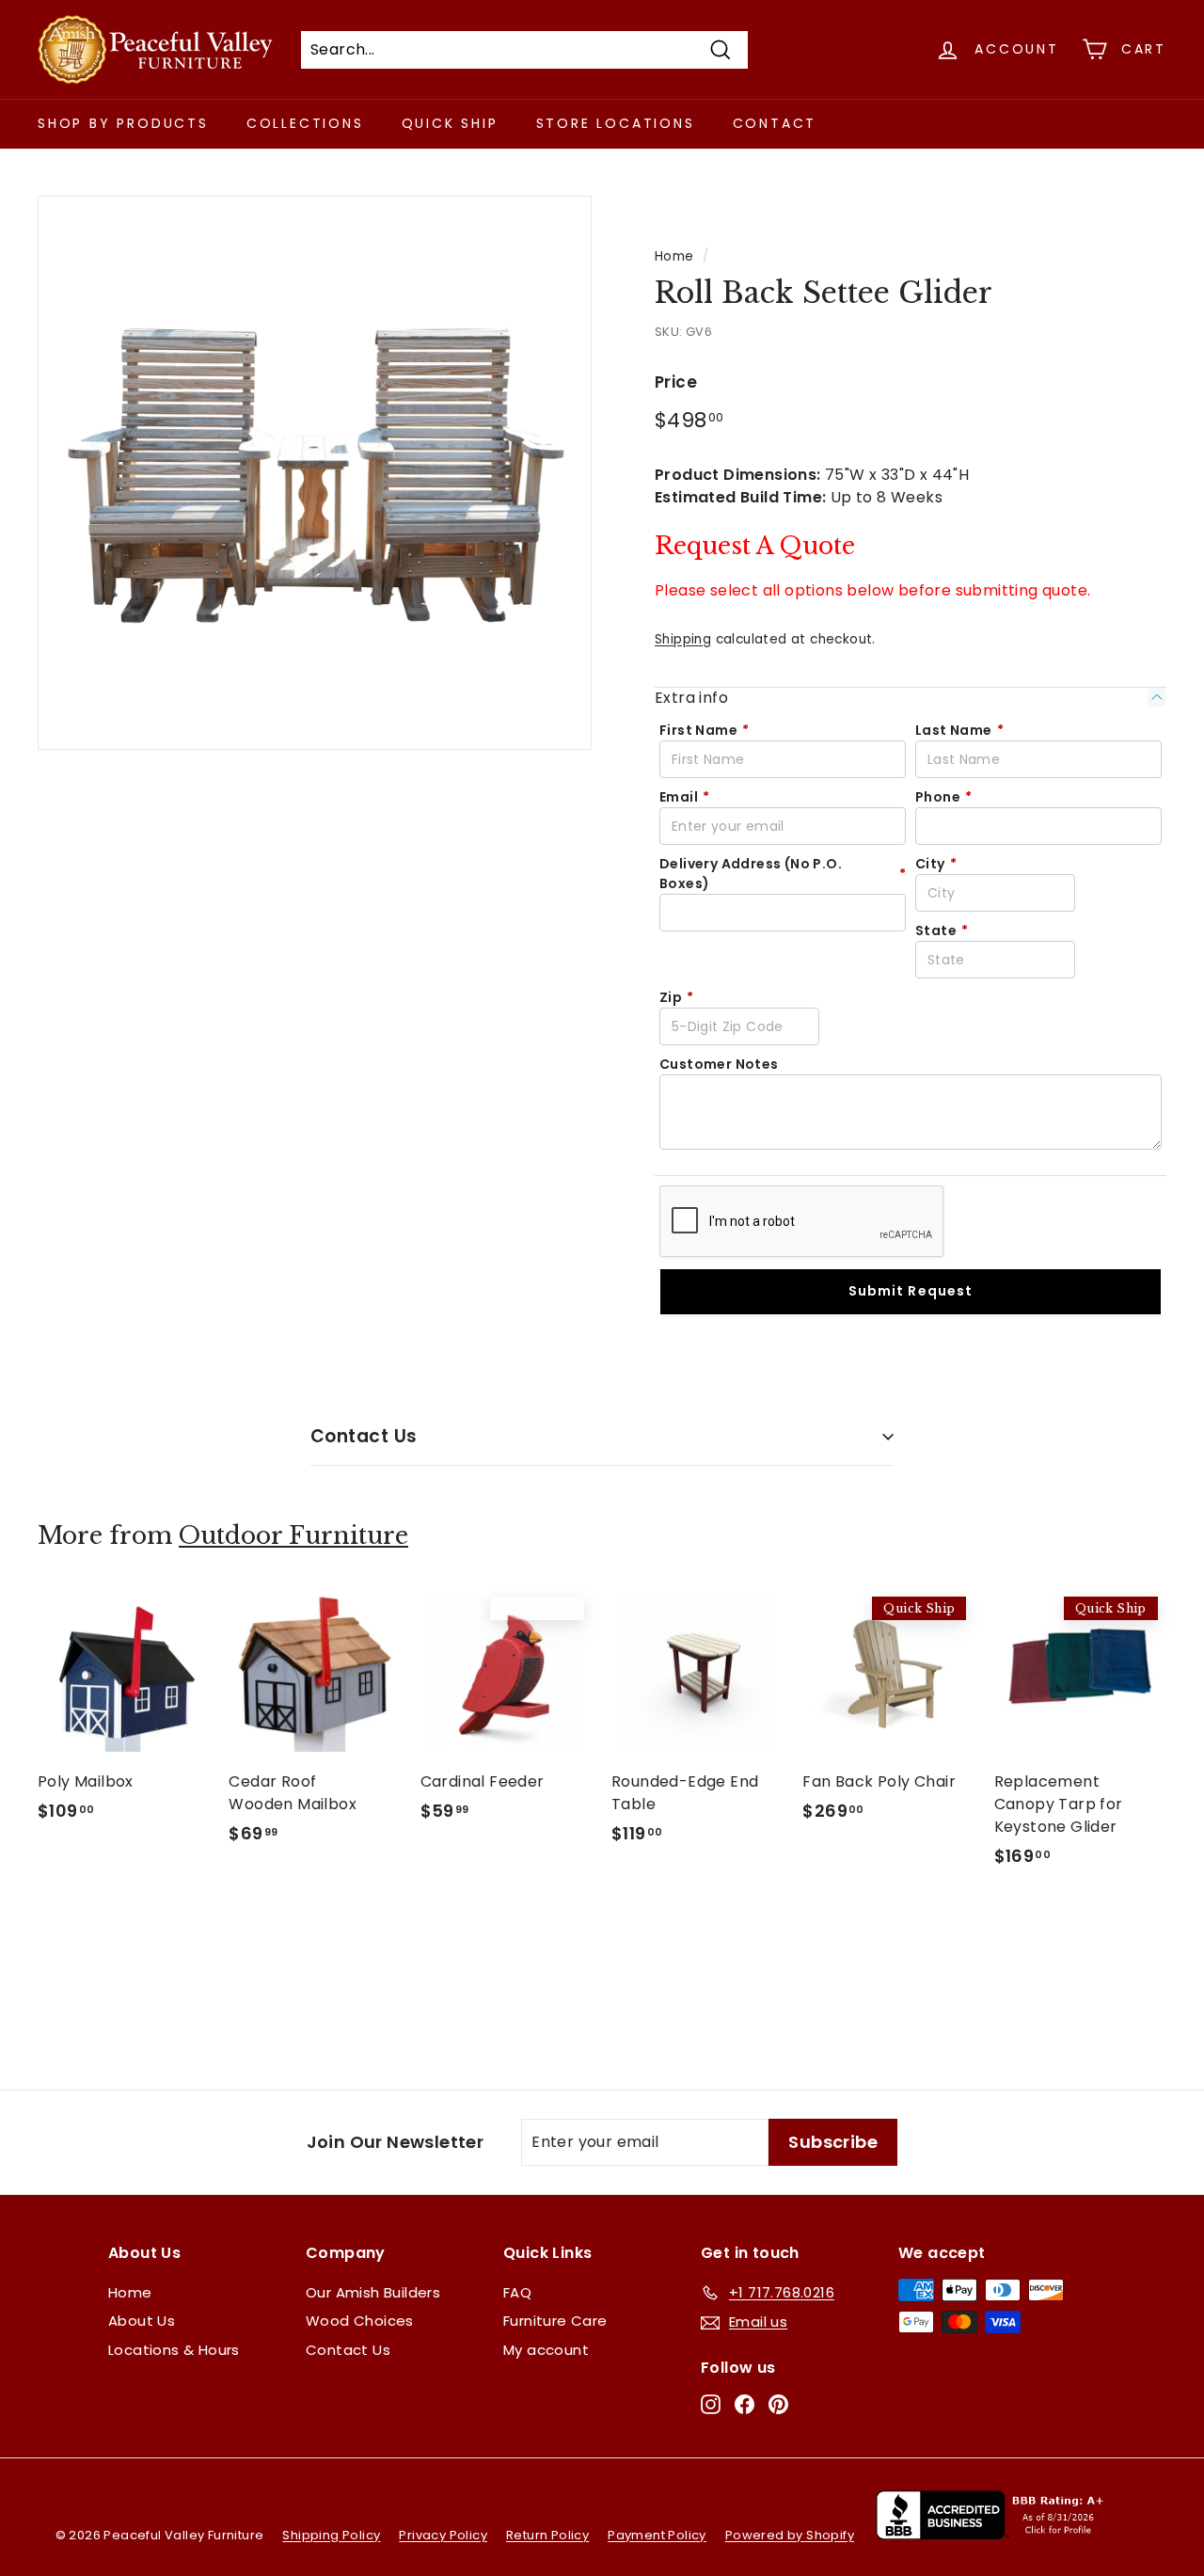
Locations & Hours (174, 2350)
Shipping (683, 639)
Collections (305, 123)
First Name (704, 730)
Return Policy (547, 2535)
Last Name (959, 730)
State (942, 930)
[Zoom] (315, 473)
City (936, 864)
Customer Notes (719, 1064)
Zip (677, 997)
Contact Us (364, 1436)
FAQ (517, 2292)
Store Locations (616, 123)
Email (684, 797)
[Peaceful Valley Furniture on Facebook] (745, 2404)
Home (674, 256)
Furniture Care (555, 2321)
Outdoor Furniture (293, 1536)
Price (676, 382)
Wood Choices (360, 2321)
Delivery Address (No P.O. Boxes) (783, 874)
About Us (142, 2321)
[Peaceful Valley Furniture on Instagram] (711, 2404)
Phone (943, 797)
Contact (775, 123)
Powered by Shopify (790, 2535)
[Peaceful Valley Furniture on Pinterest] (778, 2404)
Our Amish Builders (373, 2292)
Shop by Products (123, 123)
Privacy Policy (443, 2535)
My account (546, 2350)
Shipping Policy (331, 2535)
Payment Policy (657, 2535)
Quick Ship (450, 123)
